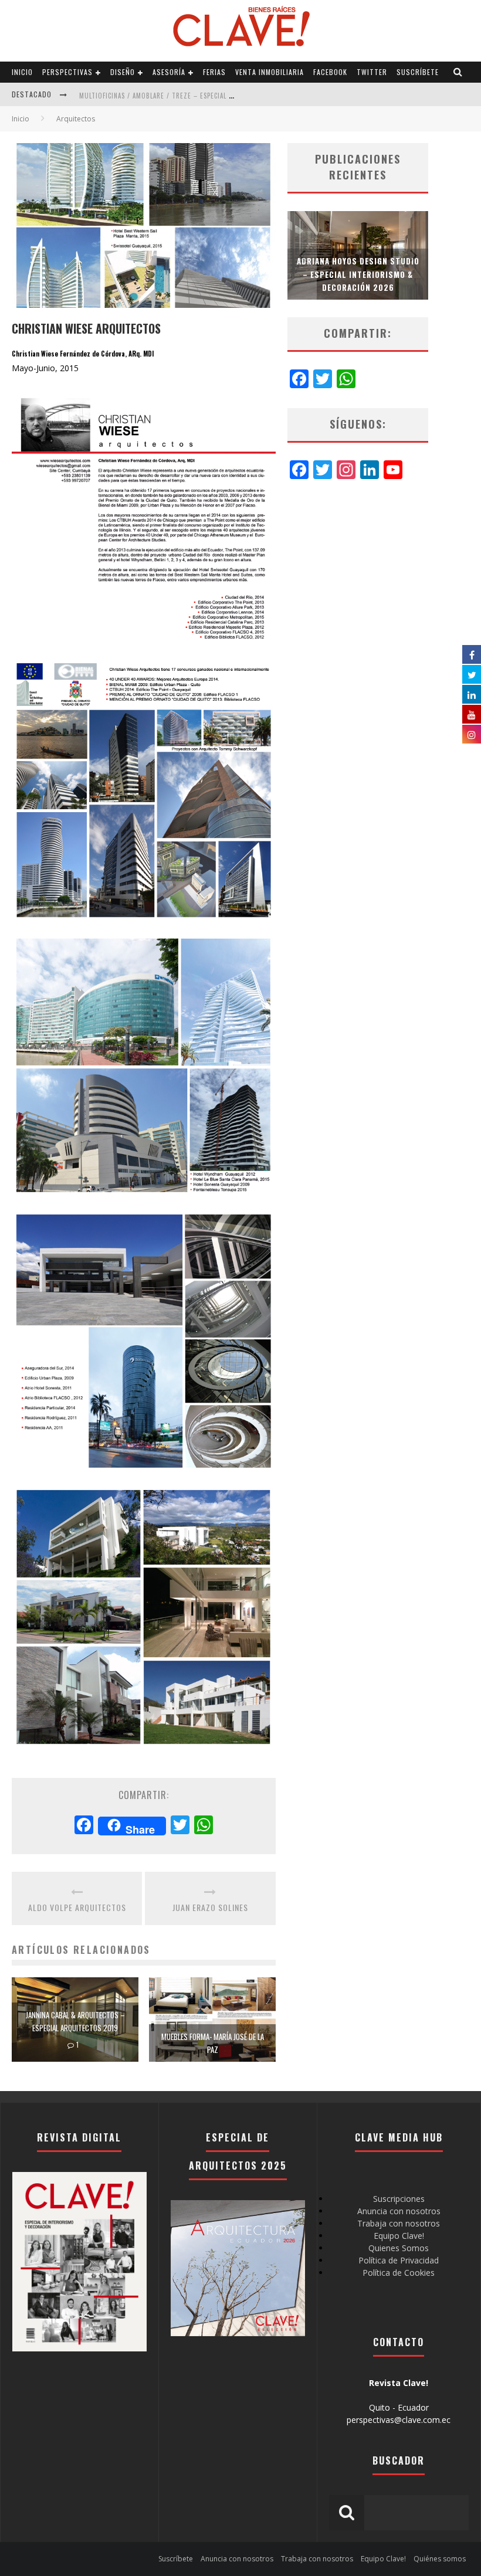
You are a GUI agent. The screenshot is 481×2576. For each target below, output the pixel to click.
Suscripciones (399, 2199)
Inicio (22, 72)
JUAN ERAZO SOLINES (210, 1907)
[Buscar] (458, 72)
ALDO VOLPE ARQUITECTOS (77, 1907)
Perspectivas (67, 72)
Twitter (372, 72)
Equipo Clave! (399, 2236)
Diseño (123, 72)
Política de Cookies (399, 2273)
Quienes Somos (399, 2248)
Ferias (214, 72)
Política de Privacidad (399, 2260)
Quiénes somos (440, 2559)
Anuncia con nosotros (399, 2211)
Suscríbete (418, 72)
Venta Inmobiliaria (270, 72)
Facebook (330, 72)
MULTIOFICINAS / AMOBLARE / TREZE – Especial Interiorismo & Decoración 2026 (209, 96)
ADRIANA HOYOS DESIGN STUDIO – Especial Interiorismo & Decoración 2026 (358, 274)
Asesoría (169, 72)
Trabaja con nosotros (399, 2223)
